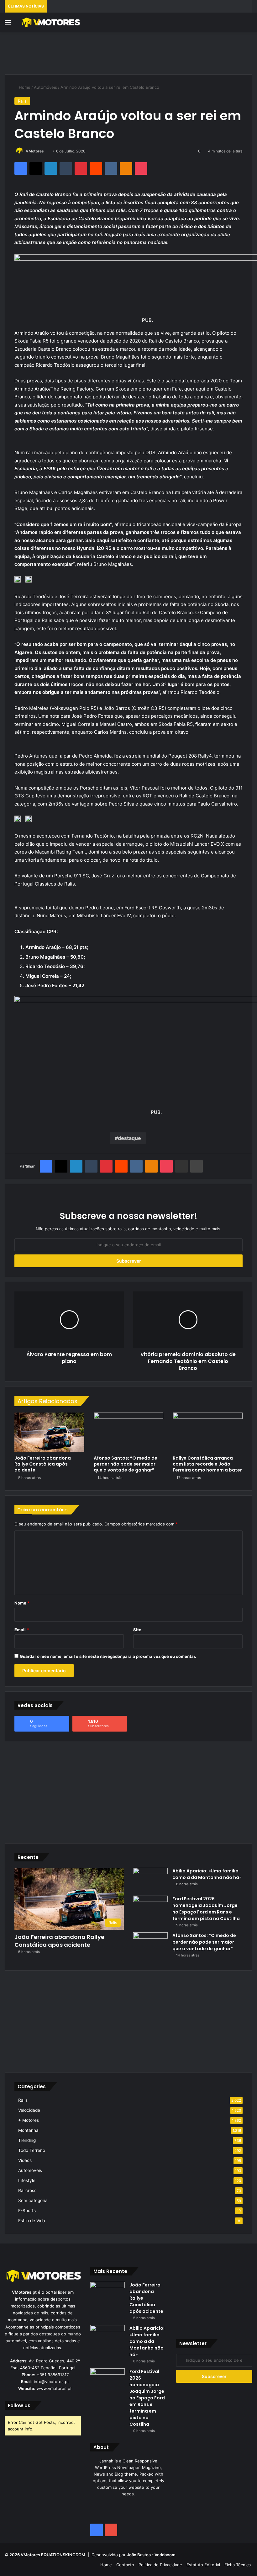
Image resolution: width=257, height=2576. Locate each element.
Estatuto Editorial (203, 2565)
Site (137, 1630)
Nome (22, 1603)
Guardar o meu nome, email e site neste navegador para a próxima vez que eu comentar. (108, 1656)
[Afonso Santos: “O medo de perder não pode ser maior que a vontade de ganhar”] (129, 1432)
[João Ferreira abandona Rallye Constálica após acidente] (49, 1432)
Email (22, 1630)
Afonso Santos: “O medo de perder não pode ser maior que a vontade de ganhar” (126, 1464)
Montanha (28, 2130)
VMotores (35, 151)
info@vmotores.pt (51, 2382)
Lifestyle (27, 2180)
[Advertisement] (128, 52)
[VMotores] (50, 22)
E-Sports (27, 2211)
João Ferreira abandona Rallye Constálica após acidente (43, 1464)
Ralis (22, 101)
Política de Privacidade (160, 2565)
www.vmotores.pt (54, 2388)
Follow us (19, 2406)
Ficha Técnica (238, 2565)
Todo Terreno (32, 2150)
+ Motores (29, 2120)
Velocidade (29, 2110)
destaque (129, 1138)
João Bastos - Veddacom (151, 2555)
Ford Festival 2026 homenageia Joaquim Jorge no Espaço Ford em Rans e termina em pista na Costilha (206, 1909)
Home (24, 87)
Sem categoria (33, 2201)
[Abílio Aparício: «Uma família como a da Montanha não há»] (150, 1879)
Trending (27, 2140)
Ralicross (27, 2190)
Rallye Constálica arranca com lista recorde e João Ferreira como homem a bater (207, 1464)
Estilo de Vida (32, 2221)
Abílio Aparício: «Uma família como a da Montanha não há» (207, 1874)
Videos (25, 2160)
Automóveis (45, 87)
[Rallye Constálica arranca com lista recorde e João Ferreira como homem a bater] (208, 1432)
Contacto (125, 2565)
